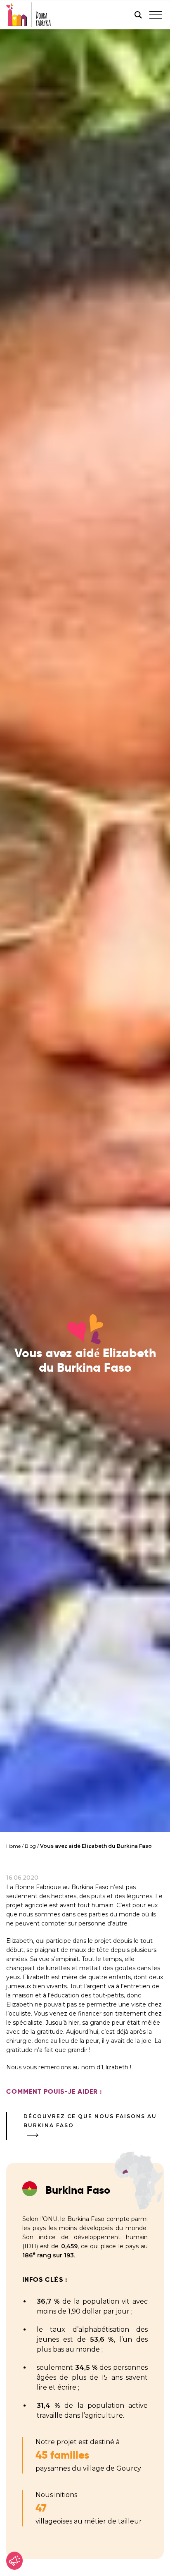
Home (13, 1846)
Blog (30, 1846)
